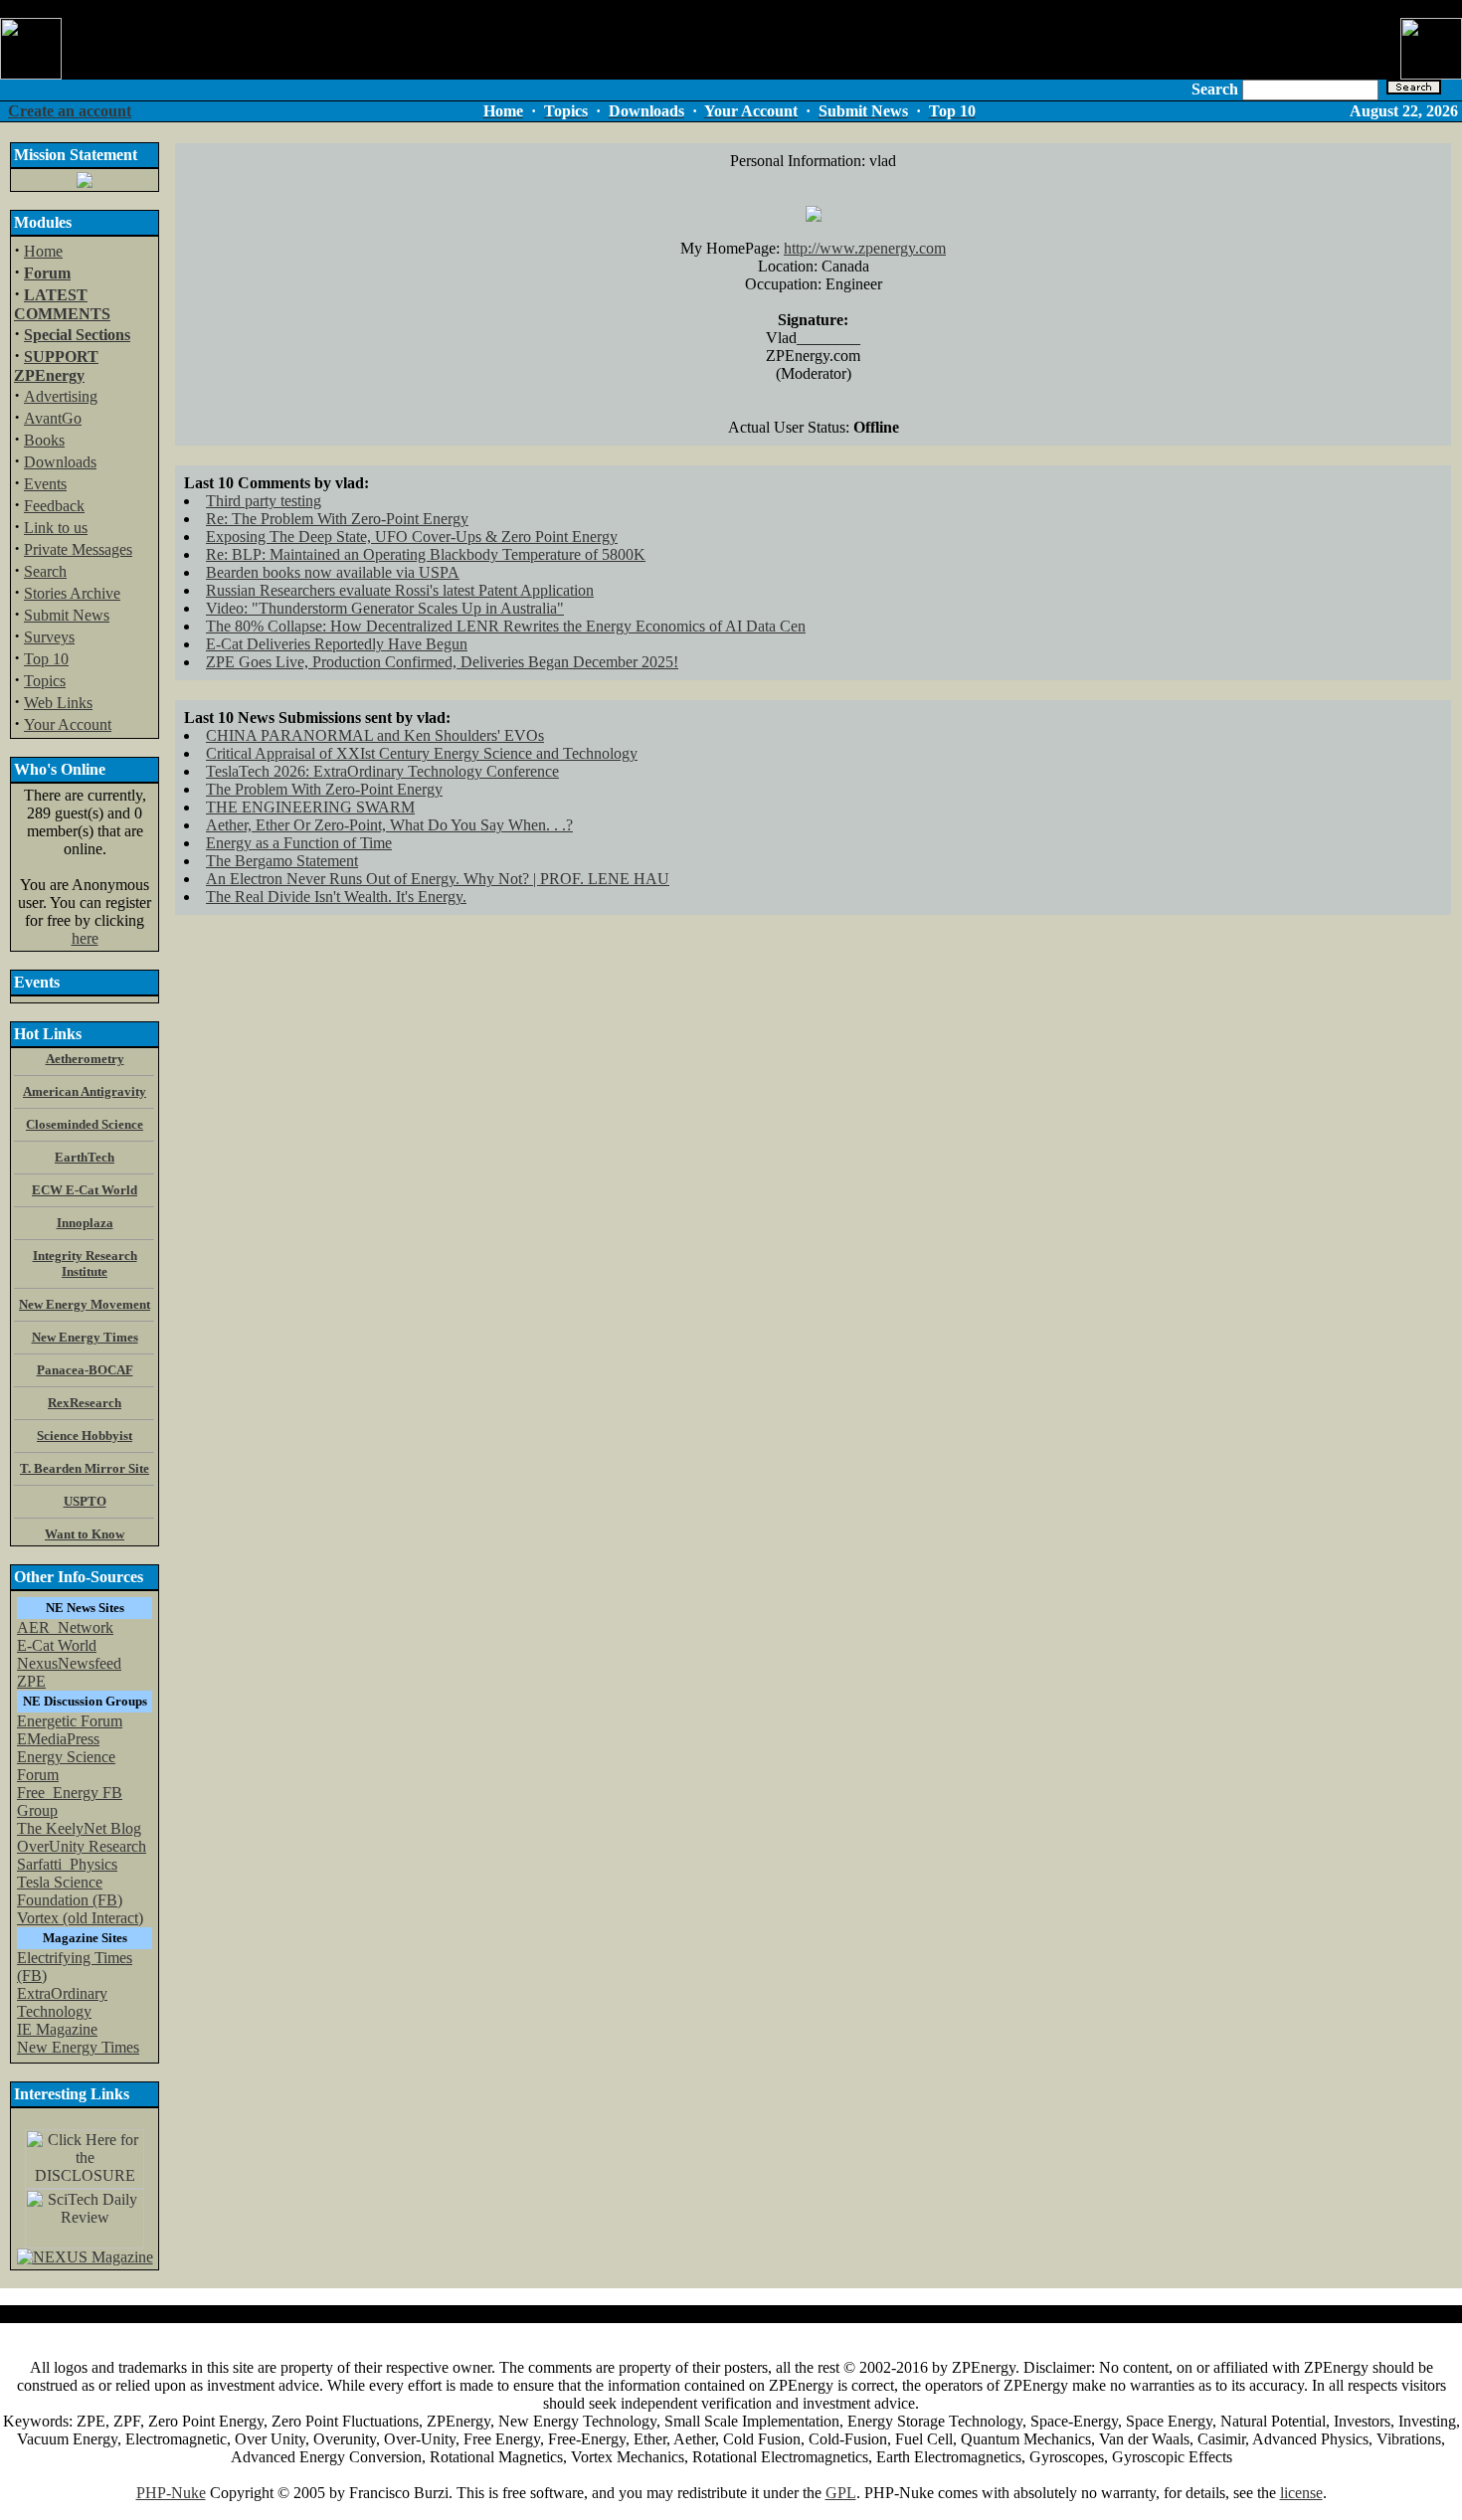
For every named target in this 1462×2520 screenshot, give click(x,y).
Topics (45, 681)
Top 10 (46, 659)
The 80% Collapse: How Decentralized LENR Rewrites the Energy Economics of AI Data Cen (506, 626)
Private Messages (78, 549)
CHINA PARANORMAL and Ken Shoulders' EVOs (375, 735)
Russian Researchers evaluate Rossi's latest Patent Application (400, 590)
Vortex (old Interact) (80, 1918)
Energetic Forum (70, 1721)
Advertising (61, 396)
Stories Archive (72, 593)
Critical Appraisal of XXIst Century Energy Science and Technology (422, 753)
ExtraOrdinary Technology (62, 2002)
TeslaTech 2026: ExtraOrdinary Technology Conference (382, 771)
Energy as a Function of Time (299, 843)
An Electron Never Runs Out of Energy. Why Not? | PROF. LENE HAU (438, 879)
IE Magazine (57, 2029)
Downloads (60, 462)
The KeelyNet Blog (79, 1828)
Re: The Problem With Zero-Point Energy (337, 519)
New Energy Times (78, 2047)
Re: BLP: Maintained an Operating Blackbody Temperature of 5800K (426, 554)
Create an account (70, 111)
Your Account (68, 724)
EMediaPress (58, 1739)
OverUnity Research (82, 1846)
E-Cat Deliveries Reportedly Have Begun (337, 644)
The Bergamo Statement (282, 861)
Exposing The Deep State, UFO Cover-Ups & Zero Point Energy (412, 537)
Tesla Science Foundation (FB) (70, 1891)
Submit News (67, 615)
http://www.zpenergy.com (865, 248)
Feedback (54, 506)
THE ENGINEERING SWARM (310, 807)
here (85, 938)
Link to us (56, 528)
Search (45, 571)
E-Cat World (57, 1645)
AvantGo (53, 418)
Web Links (58, 703)
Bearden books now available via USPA (333, 572)
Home (43, 251)
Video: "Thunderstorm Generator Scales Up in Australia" (385, 608)
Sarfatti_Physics (67, 1864)
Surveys (49, 637)
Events (45, 484)
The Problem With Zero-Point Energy (324, 789)
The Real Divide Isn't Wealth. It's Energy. (336, 897)
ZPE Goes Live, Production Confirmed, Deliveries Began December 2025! (442, 662)
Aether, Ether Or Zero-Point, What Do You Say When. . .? (389, 825)
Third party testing (264, 501)
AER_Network (65, 1627)
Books (44, 440)
